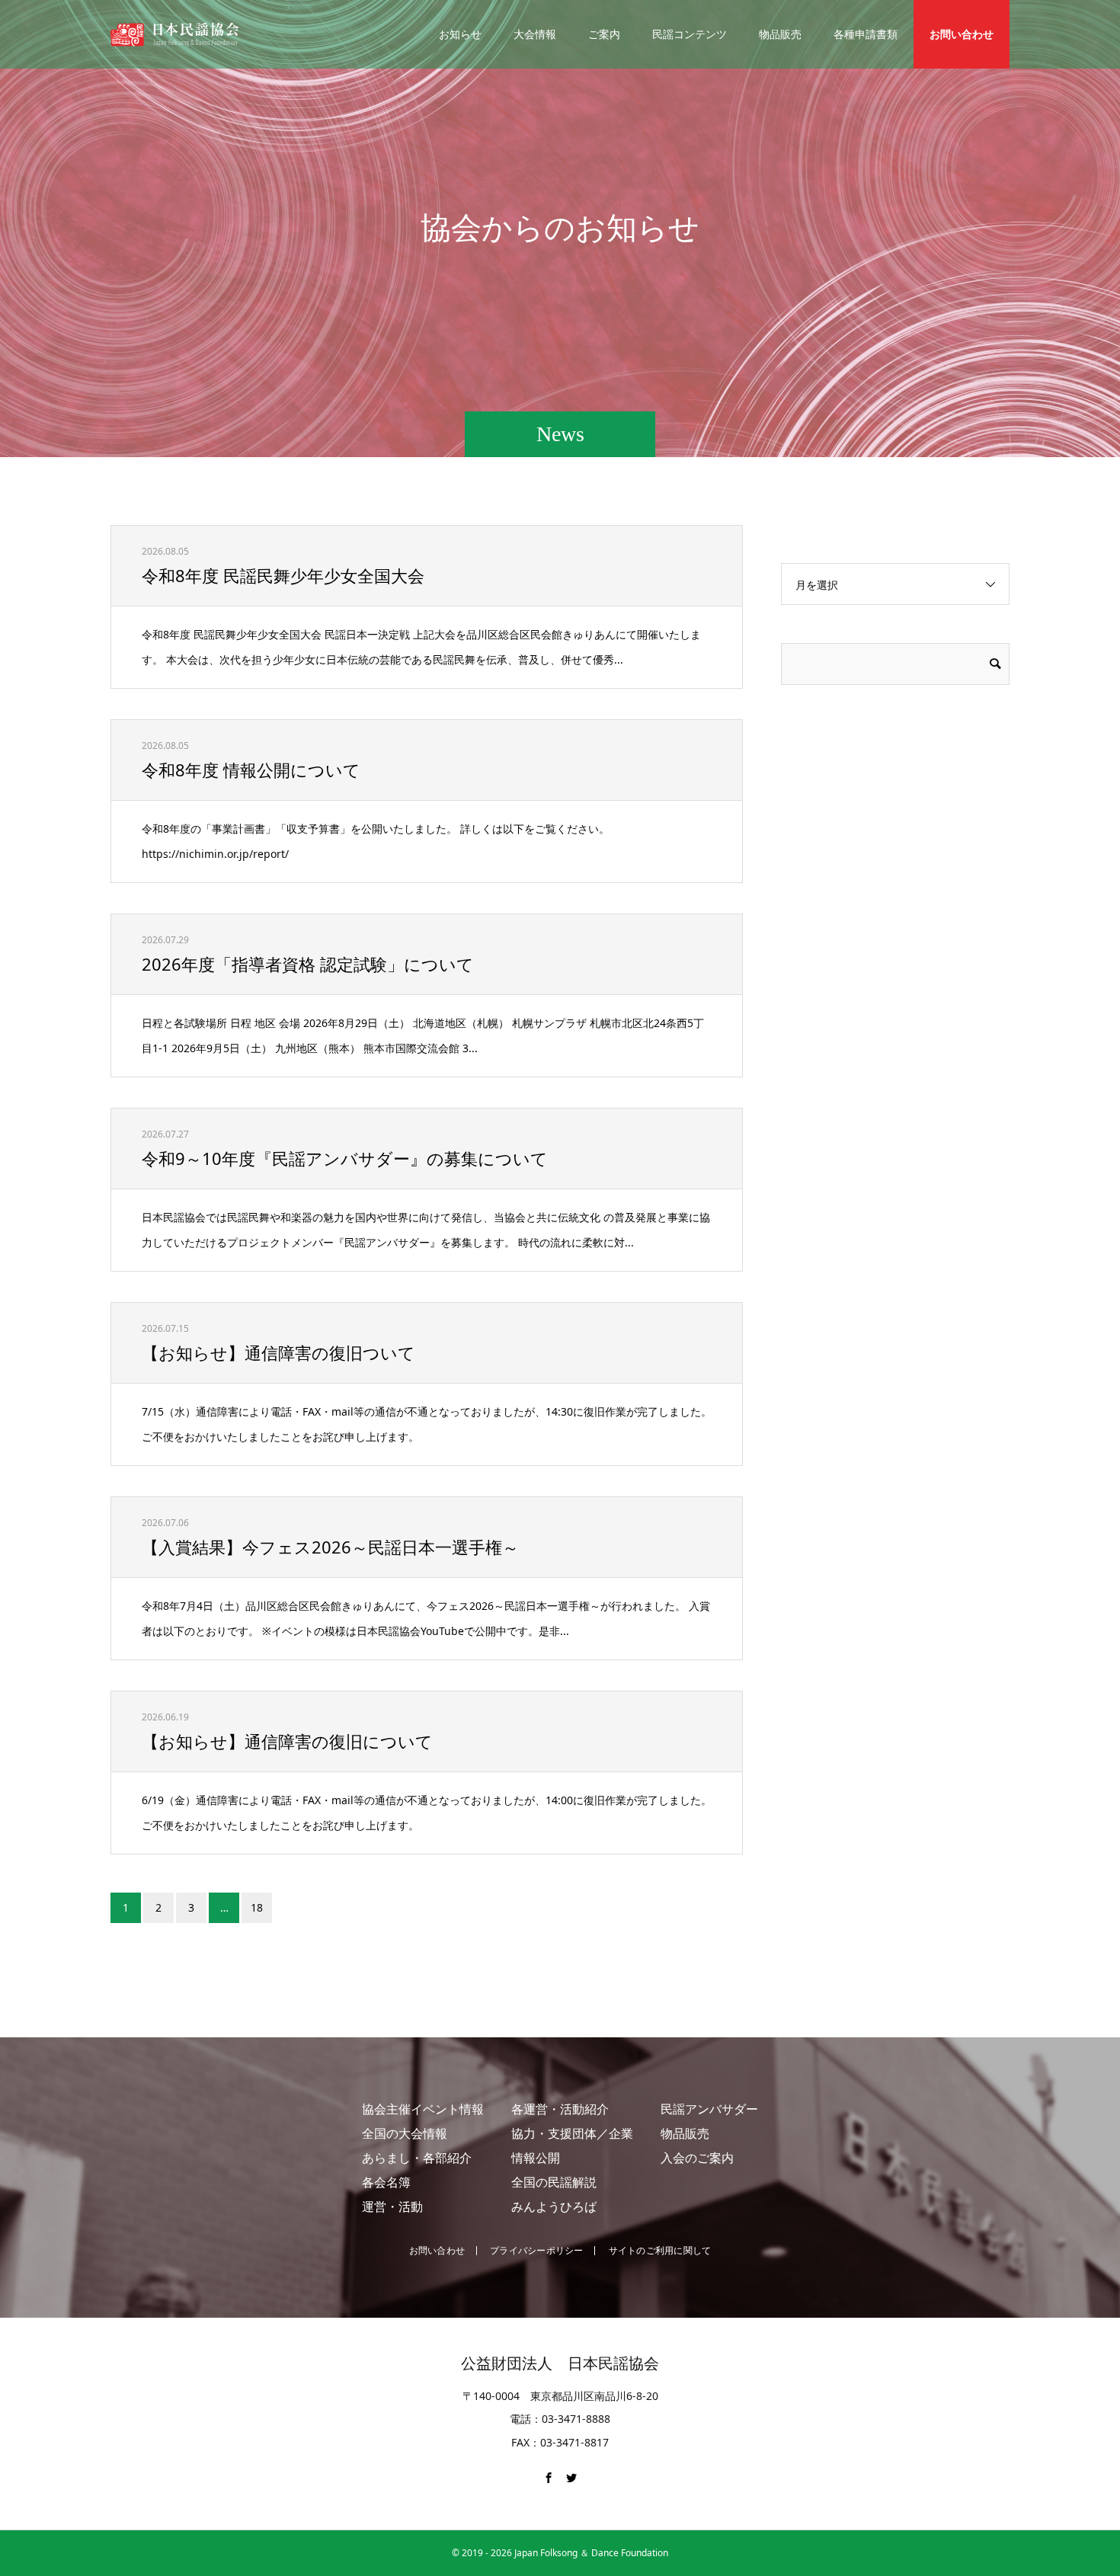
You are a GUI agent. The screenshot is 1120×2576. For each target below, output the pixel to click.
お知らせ (460, 34)
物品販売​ (685, 2133)
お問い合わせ (962, 34)
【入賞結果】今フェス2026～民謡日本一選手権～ (330, 1547)
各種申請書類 (866, 34)
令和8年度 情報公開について (251, 770)
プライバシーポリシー (536, 2250)
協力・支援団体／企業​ (572, 2133)
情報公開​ (536, 2158)
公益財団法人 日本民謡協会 (560, 2363)
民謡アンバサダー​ (709, 2109)
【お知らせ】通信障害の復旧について (287, 1741)
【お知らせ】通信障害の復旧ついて (278, 1352)
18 (257, 1907)
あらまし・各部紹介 (417, 2158)
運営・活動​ (392, 2206)
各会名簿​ (386, 2182)
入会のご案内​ (697, 2158)
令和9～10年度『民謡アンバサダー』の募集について (345, 1158)
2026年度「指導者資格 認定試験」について (308, 964)
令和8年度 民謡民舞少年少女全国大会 (283, 575)
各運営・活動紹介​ (560, 2109)
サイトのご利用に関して (660, 2250)
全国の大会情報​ (405, 2133)
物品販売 (780, 34)
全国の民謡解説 (554, 2182)
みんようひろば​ (554, 2206)
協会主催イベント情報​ (423, 2109)
